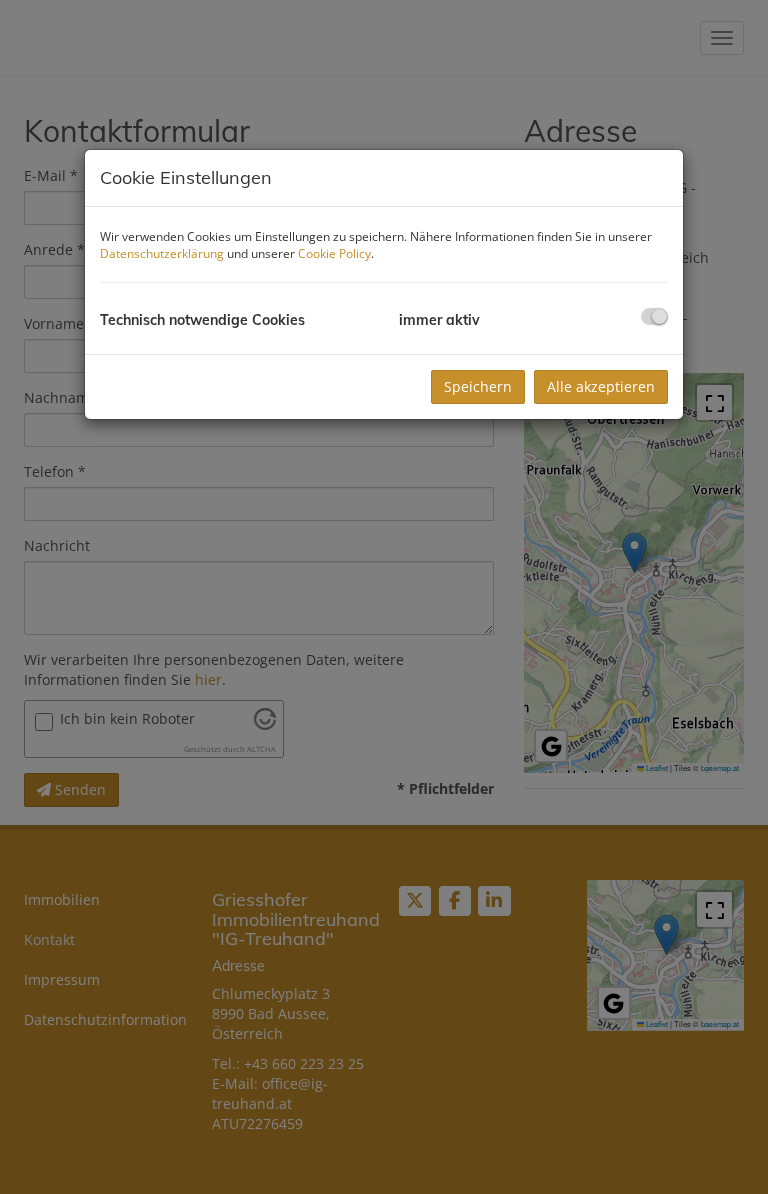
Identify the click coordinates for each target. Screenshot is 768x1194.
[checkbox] (654, 316)
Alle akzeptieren (601, 386)
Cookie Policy (334, 253)
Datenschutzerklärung (162, 253)
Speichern (478, 386)
